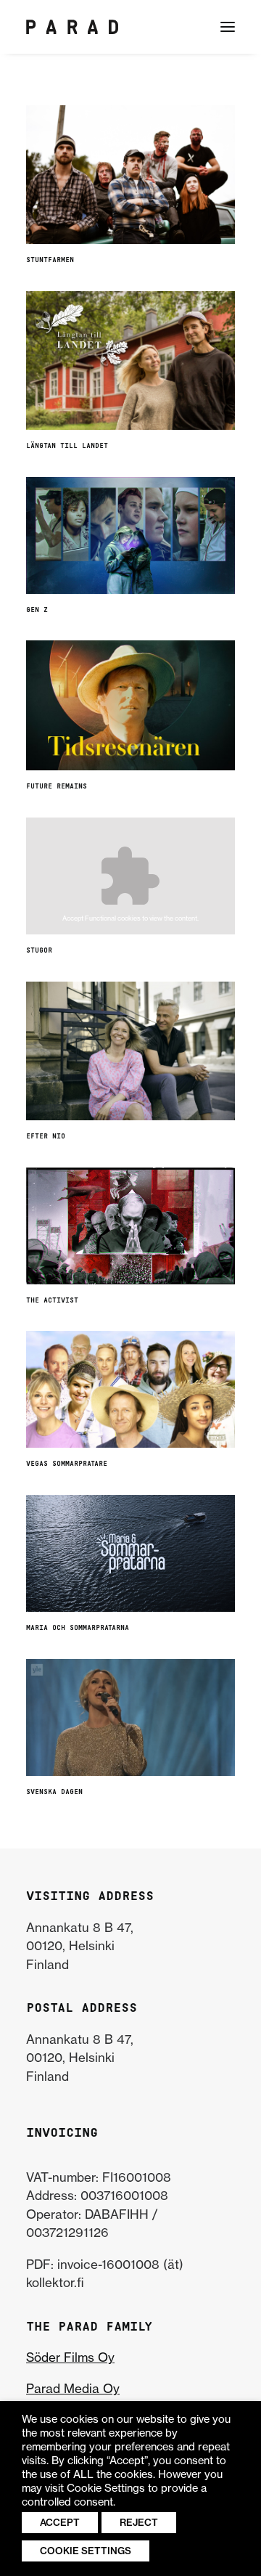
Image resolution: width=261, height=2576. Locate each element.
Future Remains (57, 787)
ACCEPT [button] (60, 2522)
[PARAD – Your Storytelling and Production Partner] (72, 27)
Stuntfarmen (50, 260)
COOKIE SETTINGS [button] (86, 2551)
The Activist (52, 1301)
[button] (228, 27)
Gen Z (37, 610)
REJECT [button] (139, 2522)
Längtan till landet (67, 446)
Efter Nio (46, 1137)
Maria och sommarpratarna (78, 1628)
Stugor (39, 951)
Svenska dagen (54, 1792)
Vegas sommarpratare (67, 1464)
